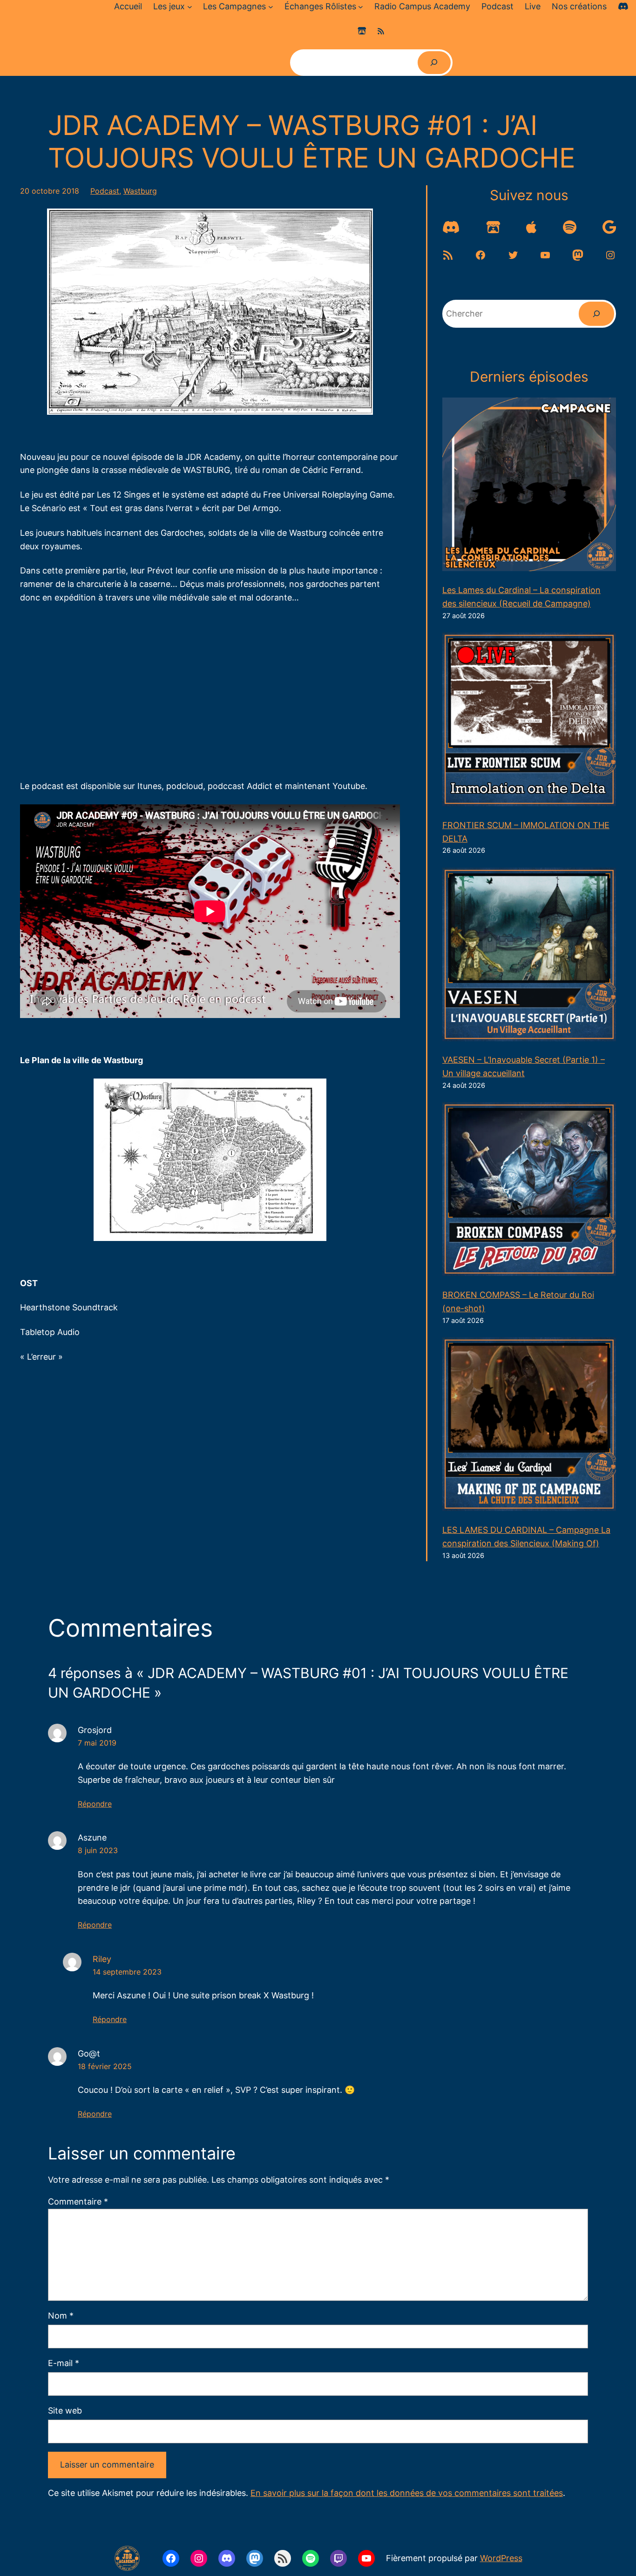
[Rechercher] (434, 63)
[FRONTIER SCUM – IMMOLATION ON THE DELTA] (529, 722)
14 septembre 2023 (127, 1972)
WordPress (501, 2558)
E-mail (64, 2363)
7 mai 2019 (97, 1743)
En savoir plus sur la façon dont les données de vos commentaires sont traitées (407, 2493)
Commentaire (78, 2202)
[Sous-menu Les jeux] (190, 7)
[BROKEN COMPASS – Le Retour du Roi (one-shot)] (529, 1191)
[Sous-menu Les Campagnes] (271, 7)
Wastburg (140, 191)
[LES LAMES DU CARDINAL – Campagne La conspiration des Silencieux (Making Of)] (529, 1426)
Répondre (95, 1804)
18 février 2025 (105, 2066)
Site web (65, 2411)
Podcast (105, 191)
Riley (102, 1959)
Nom (61, 2316)
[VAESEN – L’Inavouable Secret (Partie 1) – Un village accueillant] (529, 957)
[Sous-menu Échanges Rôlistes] (361, 7)
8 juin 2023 (98, 1850)
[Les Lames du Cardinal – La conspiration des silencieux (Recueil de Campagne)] (529, 486)
